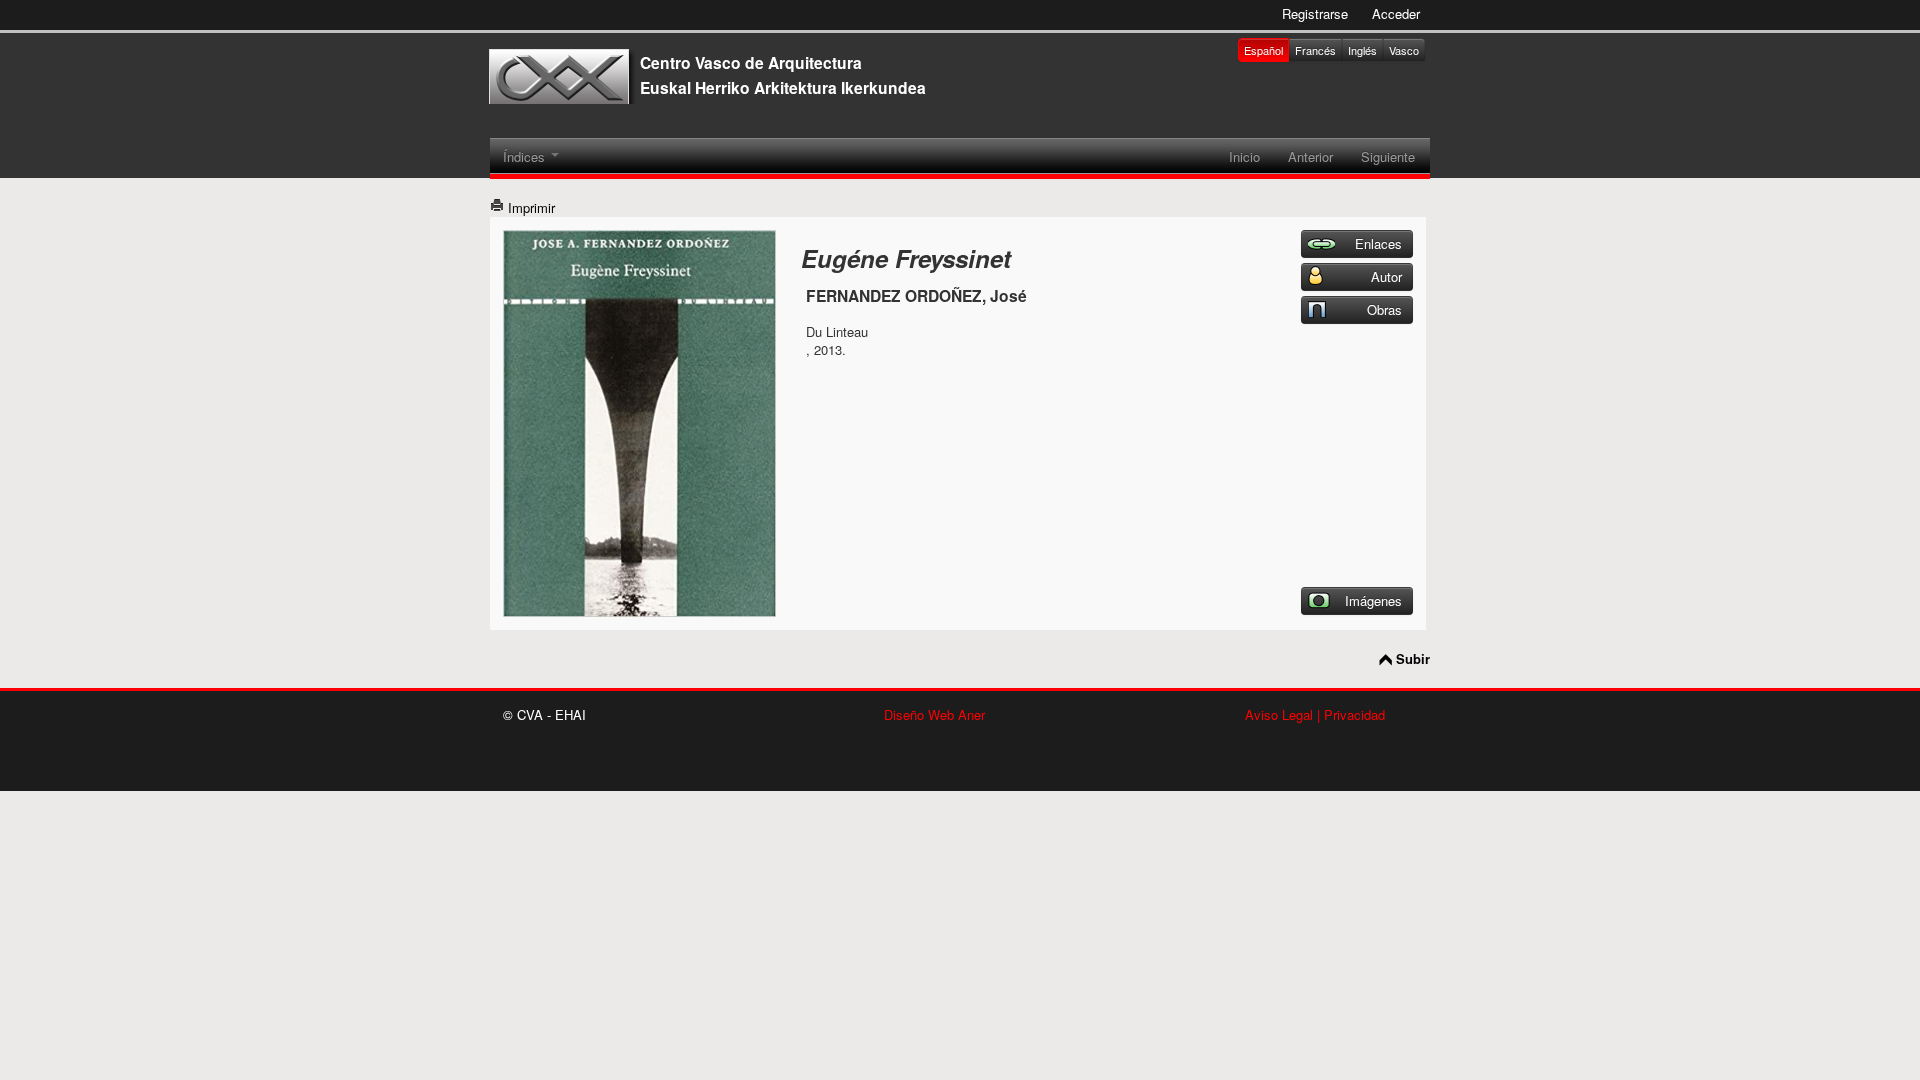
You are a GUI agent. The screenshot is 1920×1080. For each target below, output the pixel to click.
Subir (1413, 659)
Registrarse (1315, 13)
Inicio (1244, 156)
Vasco (1404, 50)
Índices (526, 156)
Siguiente (1388, 156)
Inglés (1362, 50)
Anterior (1310, 156)
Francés (1315, 50)
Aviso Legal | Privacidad (1315, 714)
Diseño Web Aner (934, 714)
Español (1263, 50)
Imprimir (529, 207)
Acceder (1396, 13)
